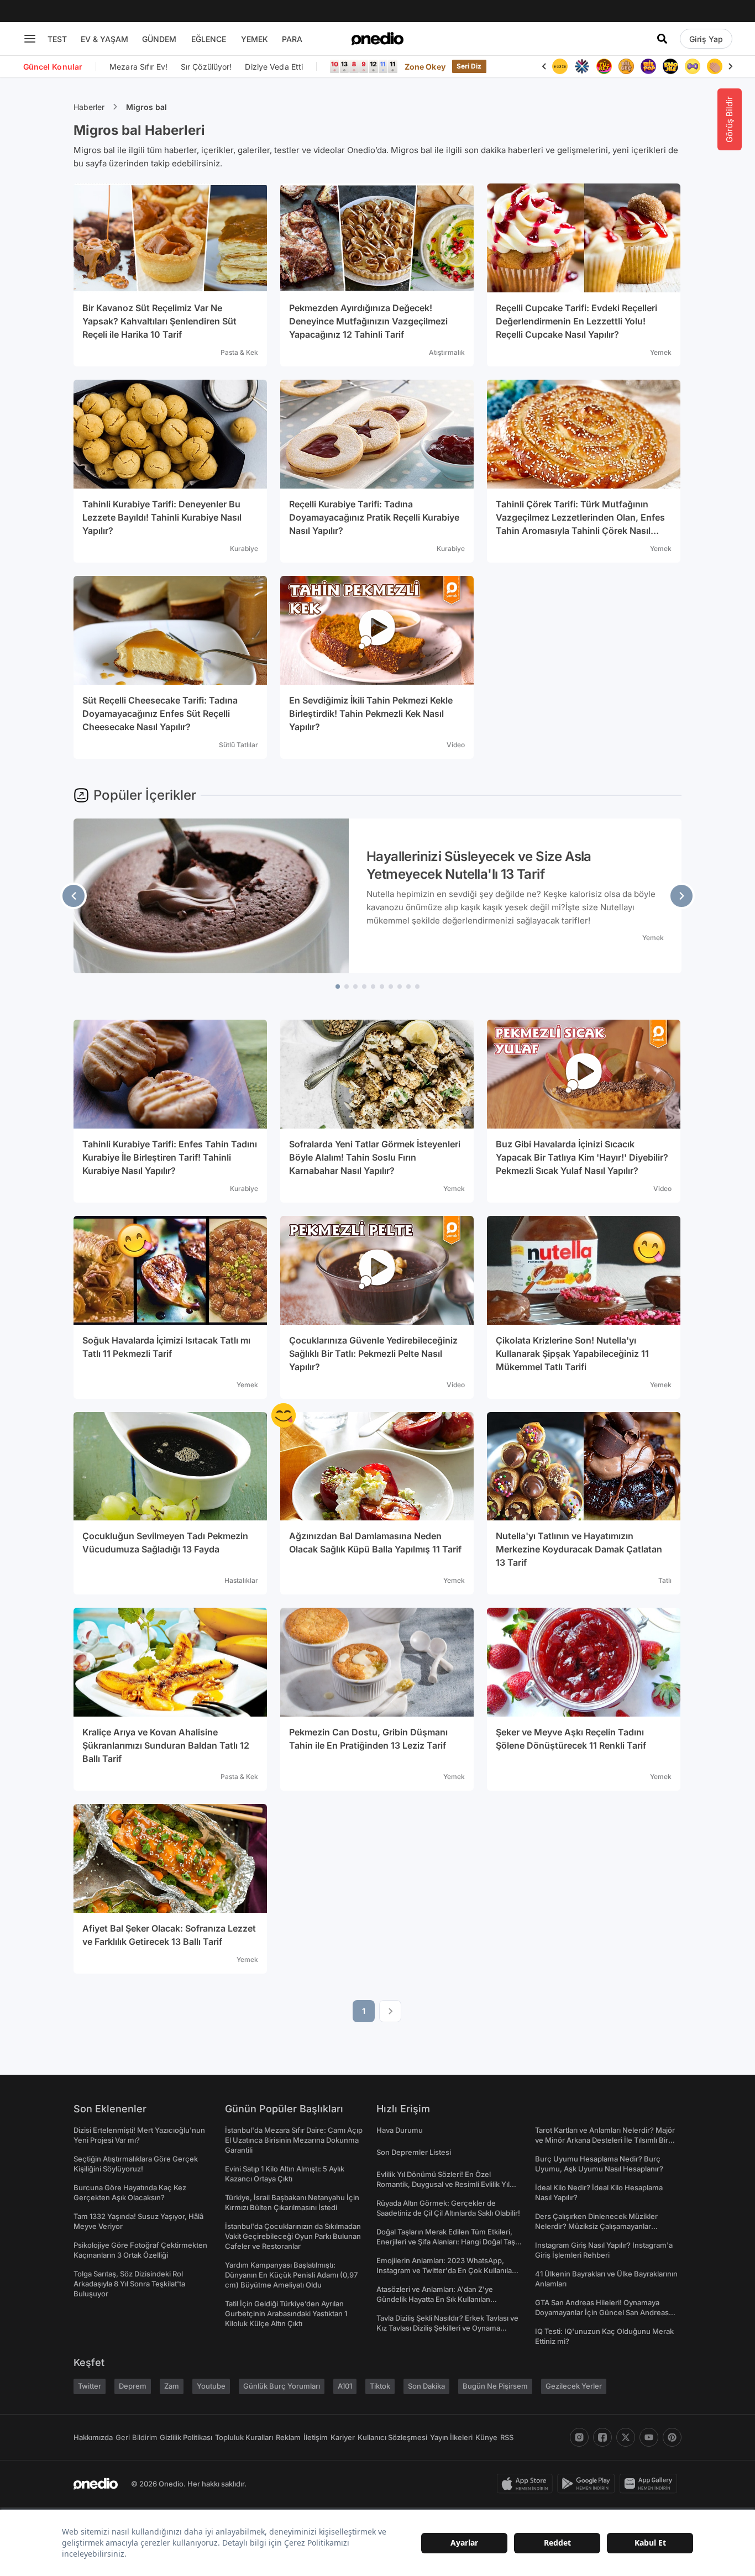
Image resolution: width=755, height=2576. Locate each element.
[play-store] (588, 2484)
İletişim (316, 2437)
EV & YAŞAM (104, 39)
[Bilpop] (648, 66)
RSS (507, 2437)
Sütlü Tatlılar (238, 745)
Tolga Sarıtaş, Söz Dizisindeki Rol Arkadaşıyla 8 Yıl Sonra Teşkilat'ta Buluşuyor (129, 2284)
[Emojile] (670, 66)
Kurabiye (244, 549)
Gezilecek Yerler (574, 2386)
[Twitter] (626, 2437)
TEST (57, 39)
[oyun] (693, 66)
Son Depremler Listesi (414, 2152)
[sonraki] (681, 896)
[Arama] (662, 39)
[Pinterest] (672, 2437)
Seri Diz (469, 66)
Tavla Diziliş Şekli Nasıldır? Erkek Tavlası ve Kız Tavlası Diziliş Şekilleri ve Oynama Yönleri (447, 2328)
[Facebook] (602, 2437)
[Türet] (604, 66)
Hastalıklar (241, 1580)
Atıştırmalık (447, 352)
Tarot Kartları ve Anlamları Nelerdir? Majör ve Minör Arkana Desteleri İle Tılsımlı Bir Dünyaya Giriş (605, 2140)
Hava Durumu (400, 2130)
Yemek (661, 352)
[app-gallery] (651, 2484)
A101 (345, 2386)
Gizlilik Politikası (186, 2437)
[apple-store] (527, 2484)
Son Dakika (426, 2386)
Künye (486, 2437)
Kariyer (343, 2437)
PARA (292, 39)
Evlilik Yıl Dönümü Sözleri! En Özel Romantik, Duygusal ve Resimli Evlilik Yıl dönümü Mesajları (443, 2184)
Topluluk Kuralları (244, 2437)
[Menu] (30, 39)
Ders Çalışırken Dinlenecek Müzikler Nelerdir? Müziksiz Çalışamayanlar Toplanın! (596, 2226)
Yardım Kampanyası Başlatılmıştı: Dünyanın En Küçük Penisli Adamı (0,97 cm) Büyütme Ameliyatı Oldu (291, 2275)
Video (456, 745)
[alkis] (715, 66)
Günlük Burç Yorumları (282, 2386)
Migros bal (146, 107)
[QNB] (582, 66)
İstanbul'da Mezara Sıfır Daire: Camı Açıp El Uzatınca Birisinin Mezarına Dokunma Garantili (294, 2140)
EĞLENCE (209, 39)
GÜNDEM (159, 39)
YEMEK (255, 39)
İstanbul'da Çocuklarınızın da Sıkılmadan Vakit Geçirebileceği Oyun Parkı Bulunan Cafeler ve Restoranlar (293, 2236)
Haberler (89, 107)
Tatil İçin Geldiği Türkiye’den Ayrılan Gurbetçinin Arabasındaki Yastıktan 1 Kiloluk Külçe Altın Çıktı (286, 2313)
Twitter (90, 2386)
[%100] (560, 66)
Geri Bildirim (136, 2437)
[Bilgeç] (626, 66)
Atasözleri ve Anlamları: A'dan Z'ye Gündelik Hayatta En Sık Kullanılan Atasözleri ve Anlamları (435, 2299)
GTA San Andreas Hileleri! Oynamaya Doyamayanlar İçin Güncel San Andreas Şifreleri (602, 2312)
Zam (172, 2386)
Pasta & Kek (239, 352)
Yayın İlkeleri (451, 2437)
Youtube (211, 2386)
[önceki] (74, 896)
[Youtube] (649, 2437)
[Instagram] (579, 2437)
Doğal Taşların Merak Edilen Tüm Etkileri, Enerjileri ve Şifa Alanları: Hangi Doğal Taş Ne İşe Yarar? (446, 2242)
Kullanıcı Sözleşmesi (392, 2437)
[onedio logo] (377, 39)
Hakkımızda (93, 2437)
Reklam (288, 2437)
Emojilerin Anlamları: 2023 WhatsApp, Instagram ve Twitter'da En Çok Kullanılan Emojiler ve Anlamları (446, 2270)
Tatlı (665, 1580)
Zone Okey (425, 67)
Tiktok (380, 2386)
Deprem (133, 2386)
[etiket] (284, 1415)
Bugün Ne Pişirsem (495, 2386)
